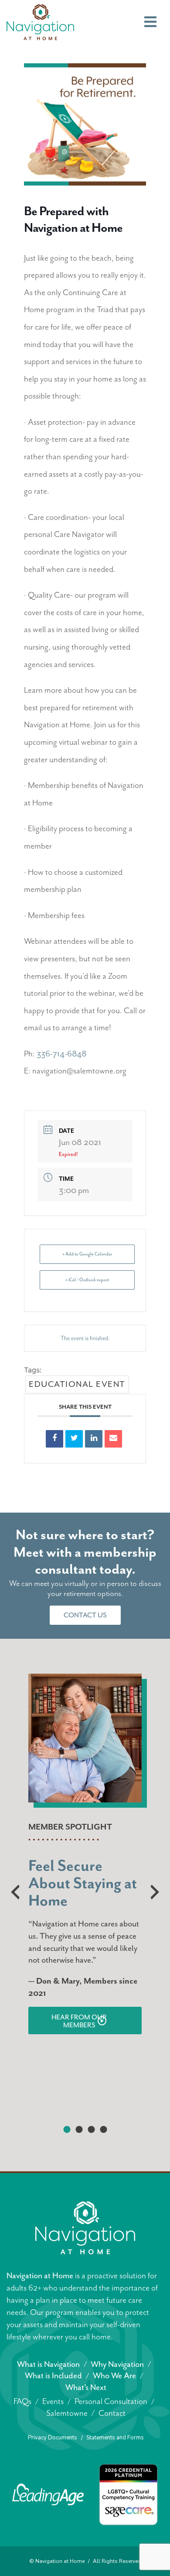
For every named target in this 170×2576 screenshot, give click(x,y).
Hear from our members (79, 2021)
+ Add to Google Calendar (87, 1254)
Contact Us (85, 1615)
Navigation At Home (40, 22)
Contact (112, 2413)
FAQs (22, 2401)
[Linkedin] (94, 1439)
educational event (77, 1384)
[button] (67, 2129)
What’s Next (86, 2387)
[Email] (113, 1439)
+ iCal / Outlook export (87, 1280)
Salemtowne (67, 2413)
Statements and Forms (115, 2438)
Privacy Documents (53, 2438)
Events (53, 2401)
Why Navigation (117, 2364)
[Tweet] (74, 1439)
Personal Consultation (111, 2401)
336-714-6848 (61, 1054)
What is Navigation (48, 2364)
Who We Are (114, 2376)
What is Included (53, 2376)
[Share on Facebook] (54, 1439)
